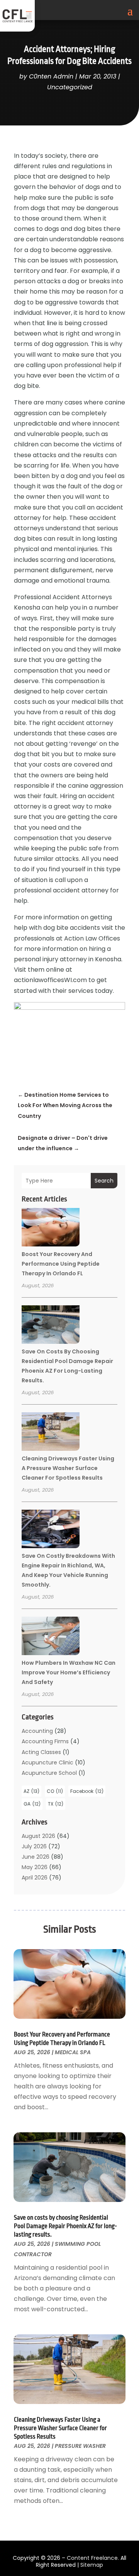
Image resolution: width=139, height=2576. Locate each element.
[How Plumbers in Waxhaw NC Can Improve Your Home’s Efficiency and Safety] (51, 1637)
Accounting (37, 1731)
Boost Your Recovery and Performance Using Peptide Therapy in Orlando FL (61, 1264)
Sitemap (92, 2565)
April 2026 (35, 1878)
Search (104, 1181)
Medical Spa (73, 2052)
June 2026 (36, 1857)
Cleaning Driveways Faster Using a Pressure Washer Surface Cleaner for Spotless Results (68, 1468)
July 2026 (34, 1846)
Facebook (87, 1791)
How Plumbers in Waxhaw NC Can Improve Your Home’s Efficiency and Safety (69, 1672)
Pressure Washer (80, 2446)
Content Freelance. (93, 2558)
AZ (31, 1791)
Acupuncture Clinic (47, 1762)
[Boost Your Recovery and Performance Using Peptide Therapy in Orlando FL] (51, 1228)
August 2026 (38, 1836)
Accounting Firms (45, 1741)
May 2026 (35, 1867)
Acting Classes (41, 1752)
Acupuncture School (49, 1773)
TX (56, 1804)
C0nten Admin (51, 76)
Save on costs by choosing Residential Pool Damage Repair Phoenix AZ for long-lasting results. (65, 2226)
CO (55, 1791)
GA (32, 1804)
